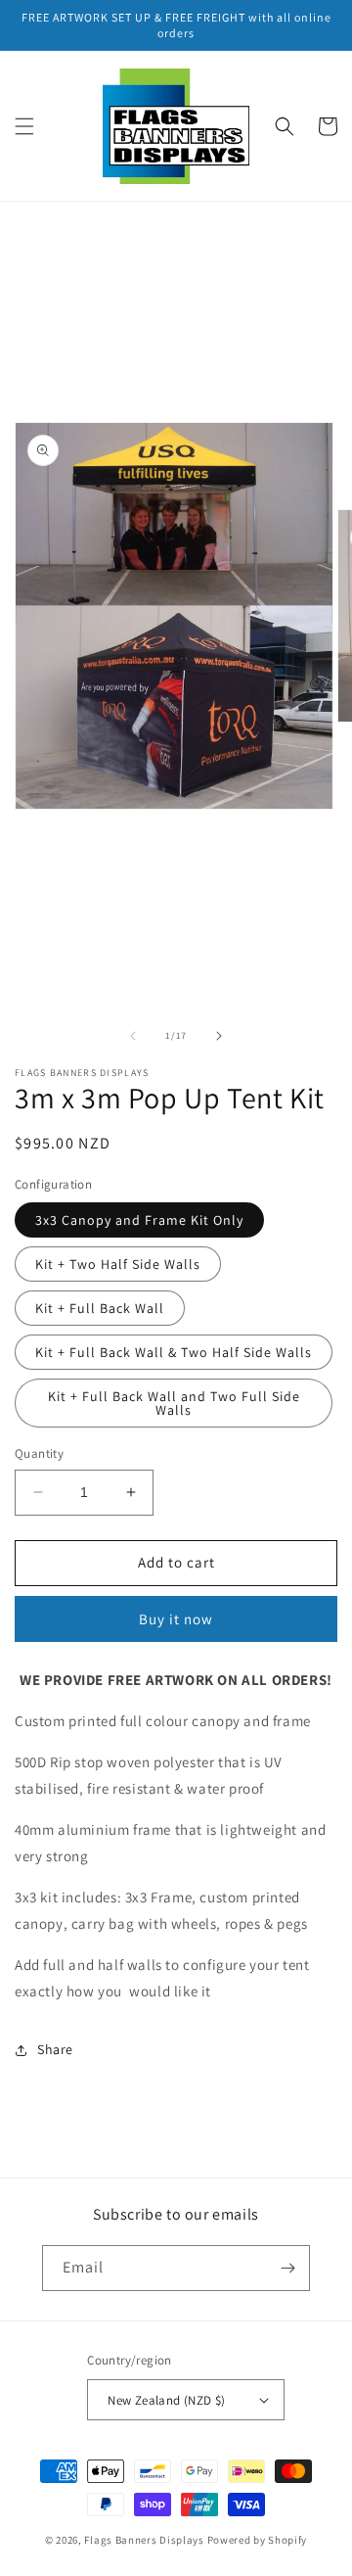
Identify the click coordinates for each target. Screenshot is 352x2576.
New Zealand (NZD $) (167, 2400)
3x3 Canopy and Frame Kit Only (139, 1220)
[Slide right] (219, 1036)
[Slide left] (133, 1036)
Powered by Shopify (258, 2540)
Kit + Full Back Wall (100, 1308)
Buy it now (176, 1619)
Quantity (39, 1453)
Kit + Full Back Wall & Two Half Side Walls (174, 1352)
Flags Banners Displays (144, 2540)
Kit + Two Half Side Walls (118, 1264)
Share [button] (55, 2049)
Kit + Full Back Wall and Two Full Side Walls (174, 1403)
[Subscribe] (287, 2268)
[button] (24, 126)
